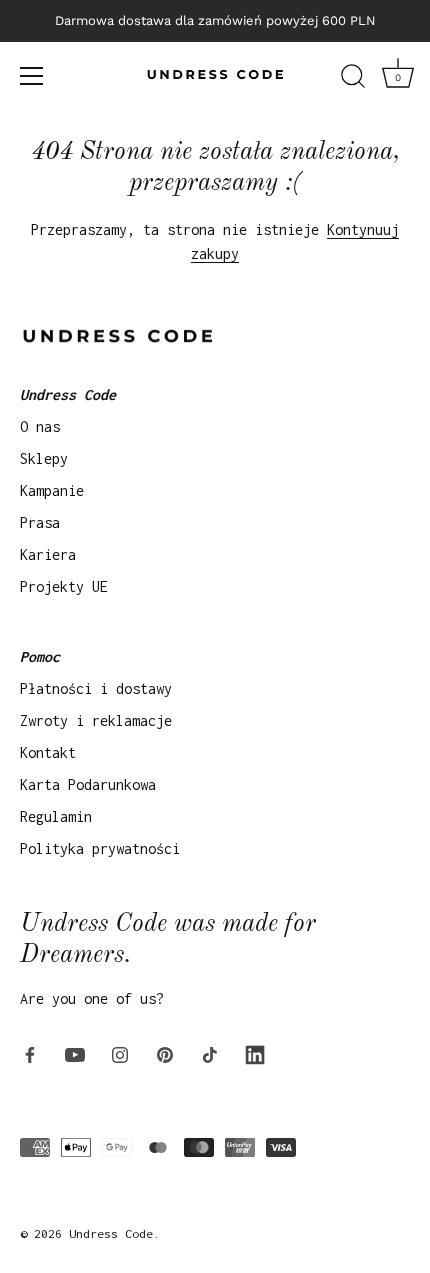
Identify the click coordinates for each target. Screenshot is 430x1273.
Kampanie (52, 490)
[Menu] (32, 76)
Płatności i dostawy (96, 688)
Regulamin (56, 816)
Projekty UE (64, 586)
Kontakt (48, 752)
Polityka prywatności (100, 848)
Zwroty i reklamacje (96, 720)
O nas (40, 426)
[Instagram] (120, 1052)
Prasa (40, 522)
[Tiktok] (210, 1052)
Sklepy (44, 458)
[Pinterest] (165, 1052)
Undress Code (111, 1233)
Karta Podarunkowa (88, 784)
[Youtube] (75, 1052)
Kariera (48, 554)
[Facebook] (30, 1052)
